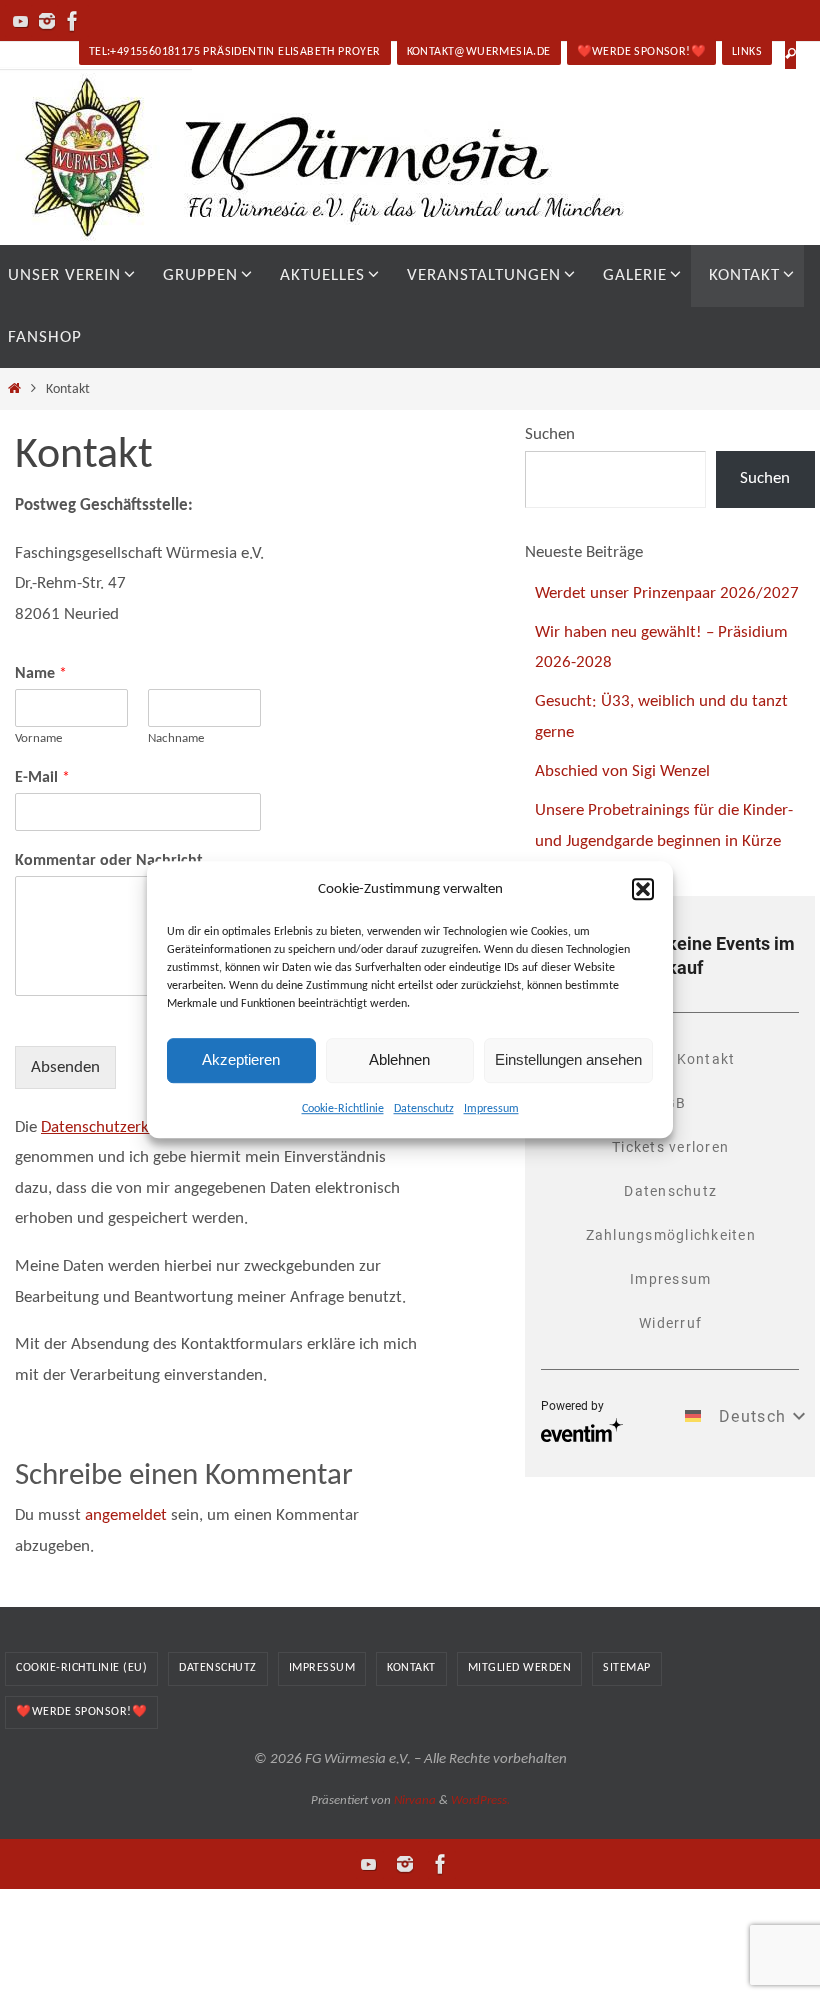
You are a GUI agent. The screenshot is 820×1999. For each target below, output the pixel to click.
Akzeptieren (241, 1059)
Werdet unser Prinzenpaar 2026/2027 (667, 593)
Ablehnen (399, 1059)
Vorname (38, 738)
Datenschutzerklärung (117, 1127)
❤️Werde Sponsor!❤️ (641, 52)
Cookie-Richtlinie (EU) (81, 1668)
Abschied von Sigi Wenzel (622, 771)
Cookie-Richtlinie (343, 1109)
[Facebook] (73, 21)
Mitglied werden (520, 1668)
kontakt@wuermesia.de (479, 52)
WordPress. (480, 1800)
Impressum (491, 1109)
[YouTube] (21, 21)
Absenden (65, 1067)
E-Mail (42, 778)
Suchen (550, 434)
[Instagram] (47, 21)
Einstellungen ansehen (568, 1059)
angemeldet (126, 1515)
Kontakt (411, 1668)
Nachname (176, 738)
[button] (643, 889)
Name (41, 674)
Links (747, 52)
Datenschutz (424, 1109)
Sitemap (627, 1668)
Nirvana (415, 1800)
